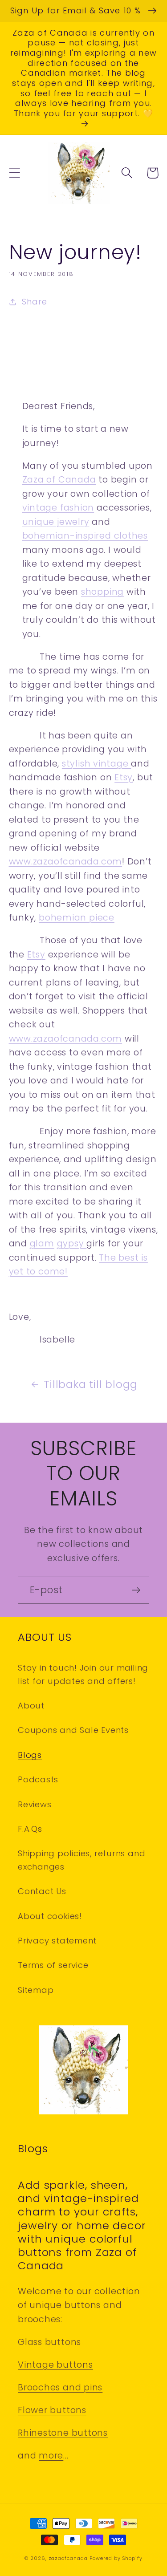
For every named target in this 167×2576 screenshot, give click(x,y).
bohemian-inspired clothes (85, 536)
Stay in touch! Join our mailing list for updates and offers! (83, 1674)
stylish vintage (96, 764)
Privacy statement (57, 1941)
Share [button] (34, 302)
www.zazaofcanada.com (66, 862)
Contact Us (42, 1891)
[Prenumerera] (136, 1590)
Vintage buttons (55, 2365)
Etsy (124, 777)
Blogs (30, 1755)
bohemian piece (77, 918)
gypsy (72, 1243)
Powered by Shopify (116, 2558)
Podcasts (38, 1779)
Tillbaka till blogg (91, 1384)
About (31, 1706)
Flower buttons (52, 2410)
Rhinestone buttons (63, 2433)
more (51, 2456)
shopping (102, 592)
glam (42, 1243)
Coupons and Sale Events (73, 1730)
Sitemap (36, 1990)
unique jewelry (56, 522)
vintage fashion (58, 508)
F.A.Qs (30, 1829)
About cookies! (50, 1916)
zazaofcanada (68, 2558)
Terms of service (53, 1965)
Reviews (35, 1804)
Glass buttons (49, 2342)
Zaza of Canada (59, 480)
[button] (14, 173)
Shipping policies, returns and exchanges (81, 1860)
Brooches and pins (60, 2387)
